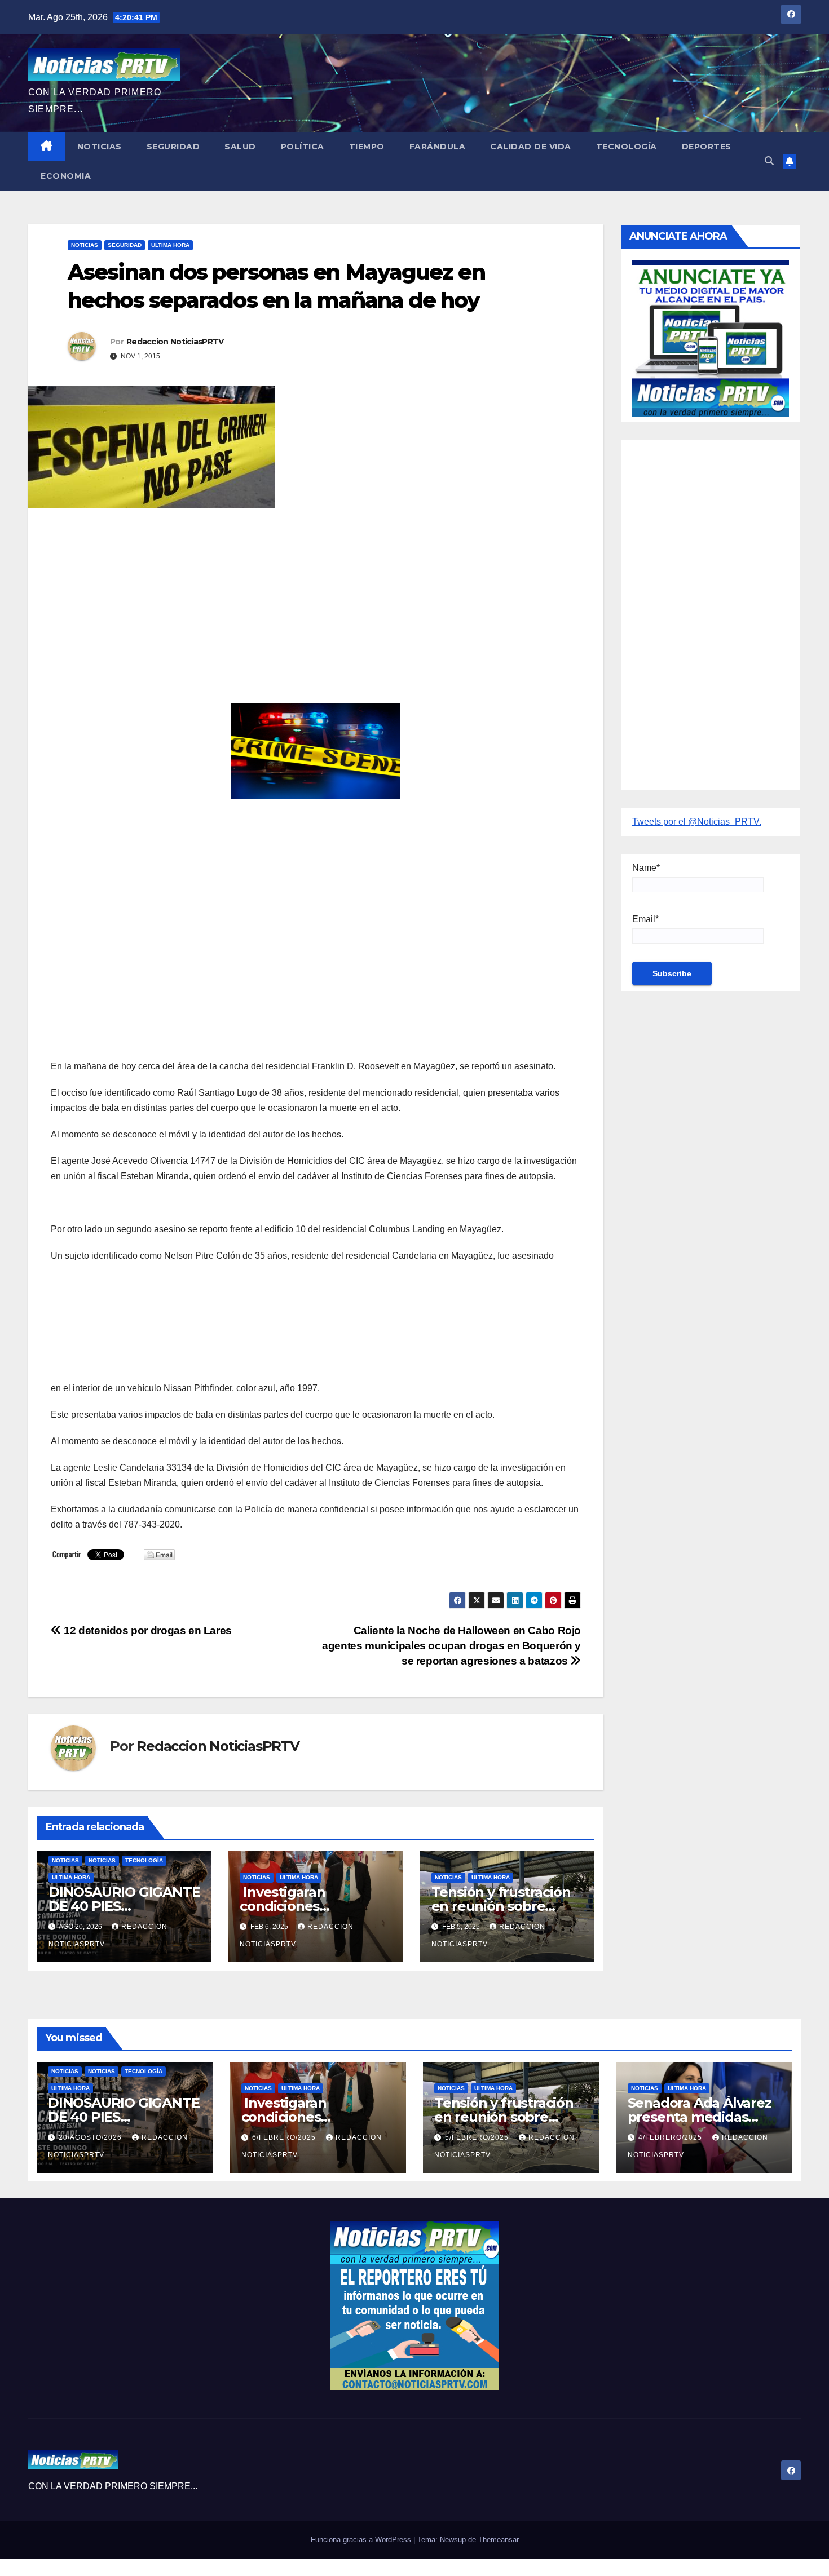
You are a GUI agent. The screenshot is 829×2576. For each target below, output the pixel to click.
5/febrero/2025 (478, 2137)
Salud (240, 147)
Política (303, 147)
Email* (645, 919)
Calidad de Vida (531, 147)
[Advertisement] (316, 598)
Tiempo (367, 147)
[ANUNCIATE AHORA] (711, 337)
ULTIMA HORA (170, 245)
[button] (769, 161)
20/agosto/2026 (91, 2137)
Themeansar (499, 2540)
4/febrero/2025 (671, 2137)
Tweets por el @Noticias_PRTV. (697, 822)
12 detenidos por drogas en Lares (147, 1630)
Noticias (100, 147)
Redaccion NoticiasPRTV (175, 342)
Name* (646, 868)
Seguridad (173, 147)
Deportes (707, 147)
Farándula (438, 147)
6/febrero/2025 (285, 2137)
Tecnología (627, 147)
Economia (66, 176)
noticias (65, 1860)
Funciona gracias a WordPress (362, 2540)
